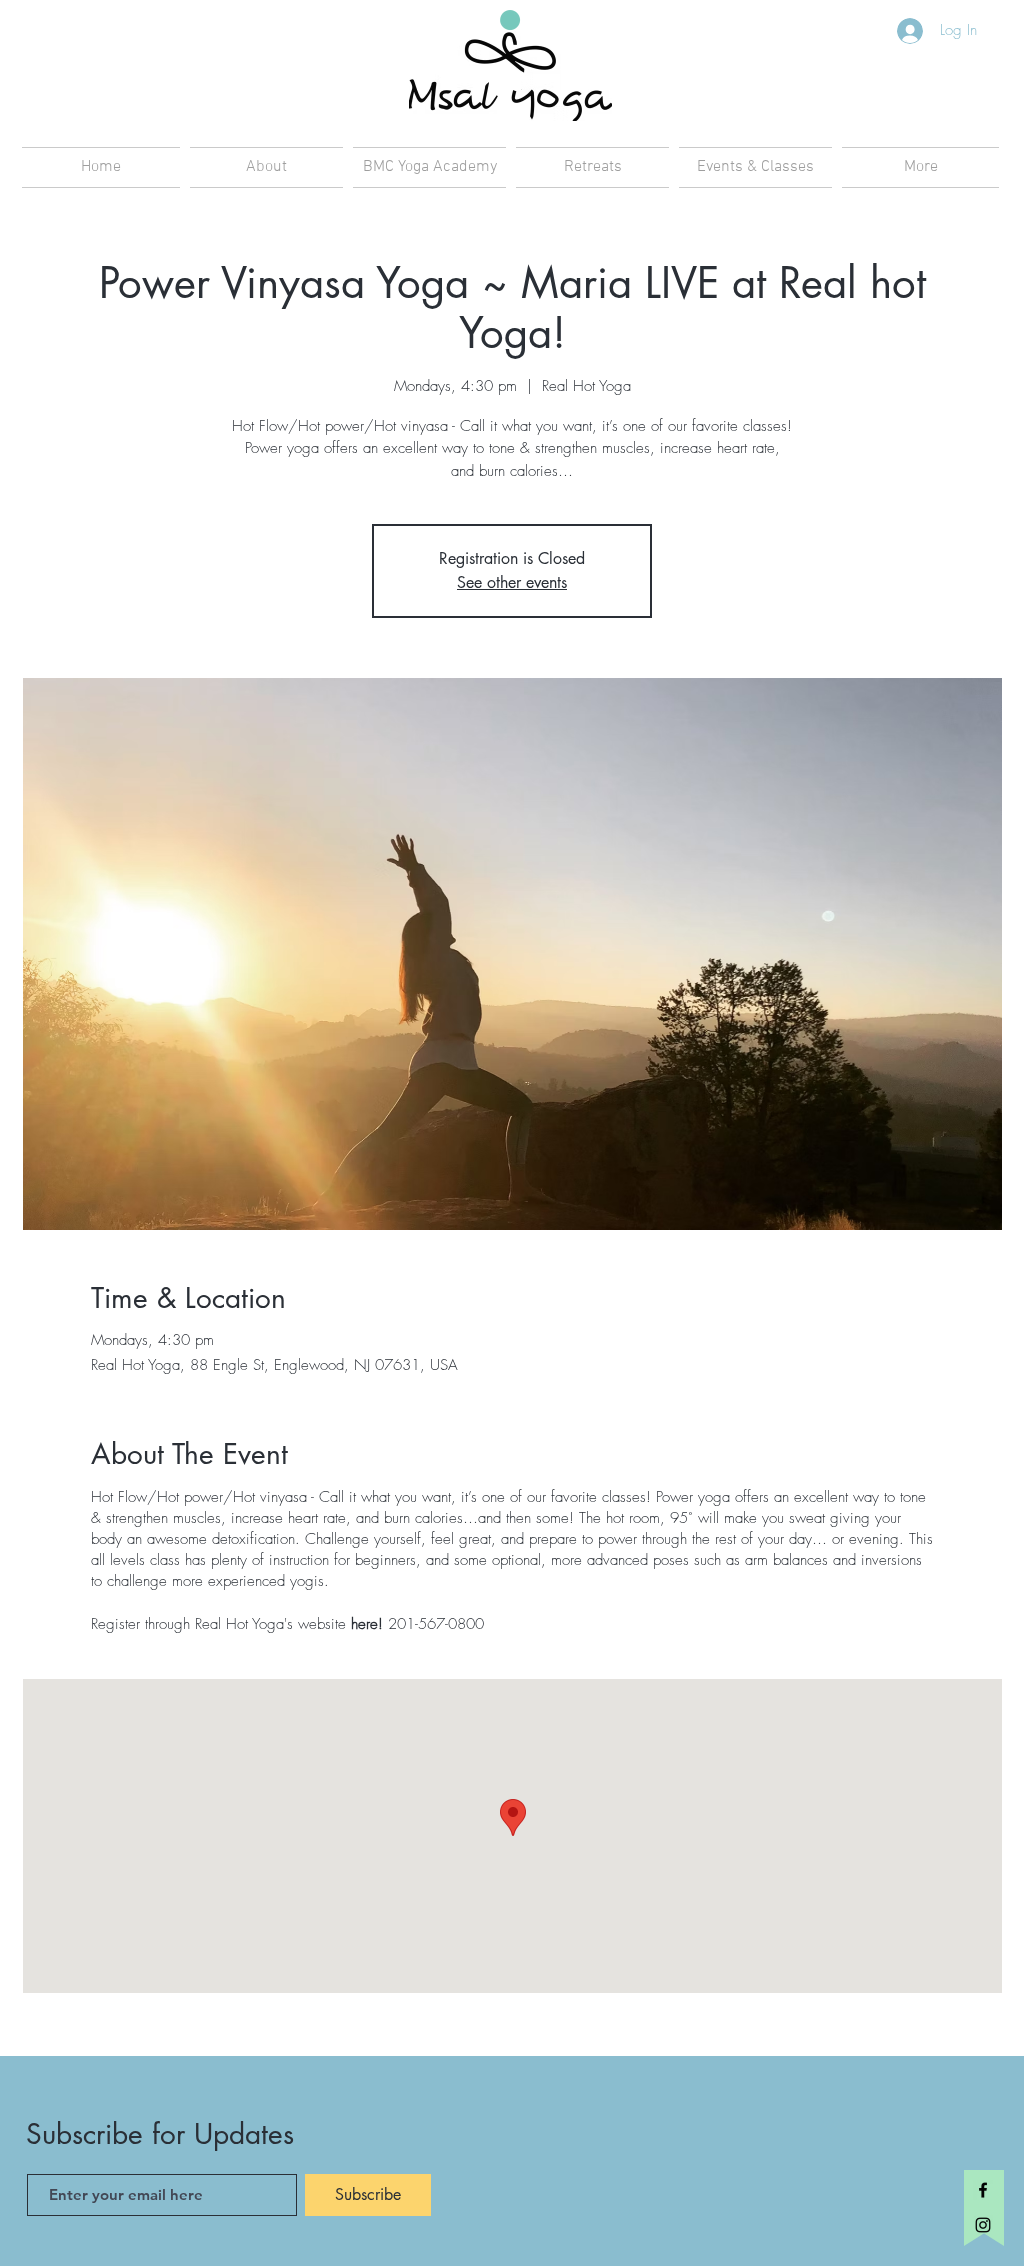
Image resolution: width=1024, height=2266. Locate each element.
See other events (512, 582)
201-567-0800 (436, 1624)
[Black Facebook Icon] (983, 2190)
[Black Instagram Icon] (983, 2225)
